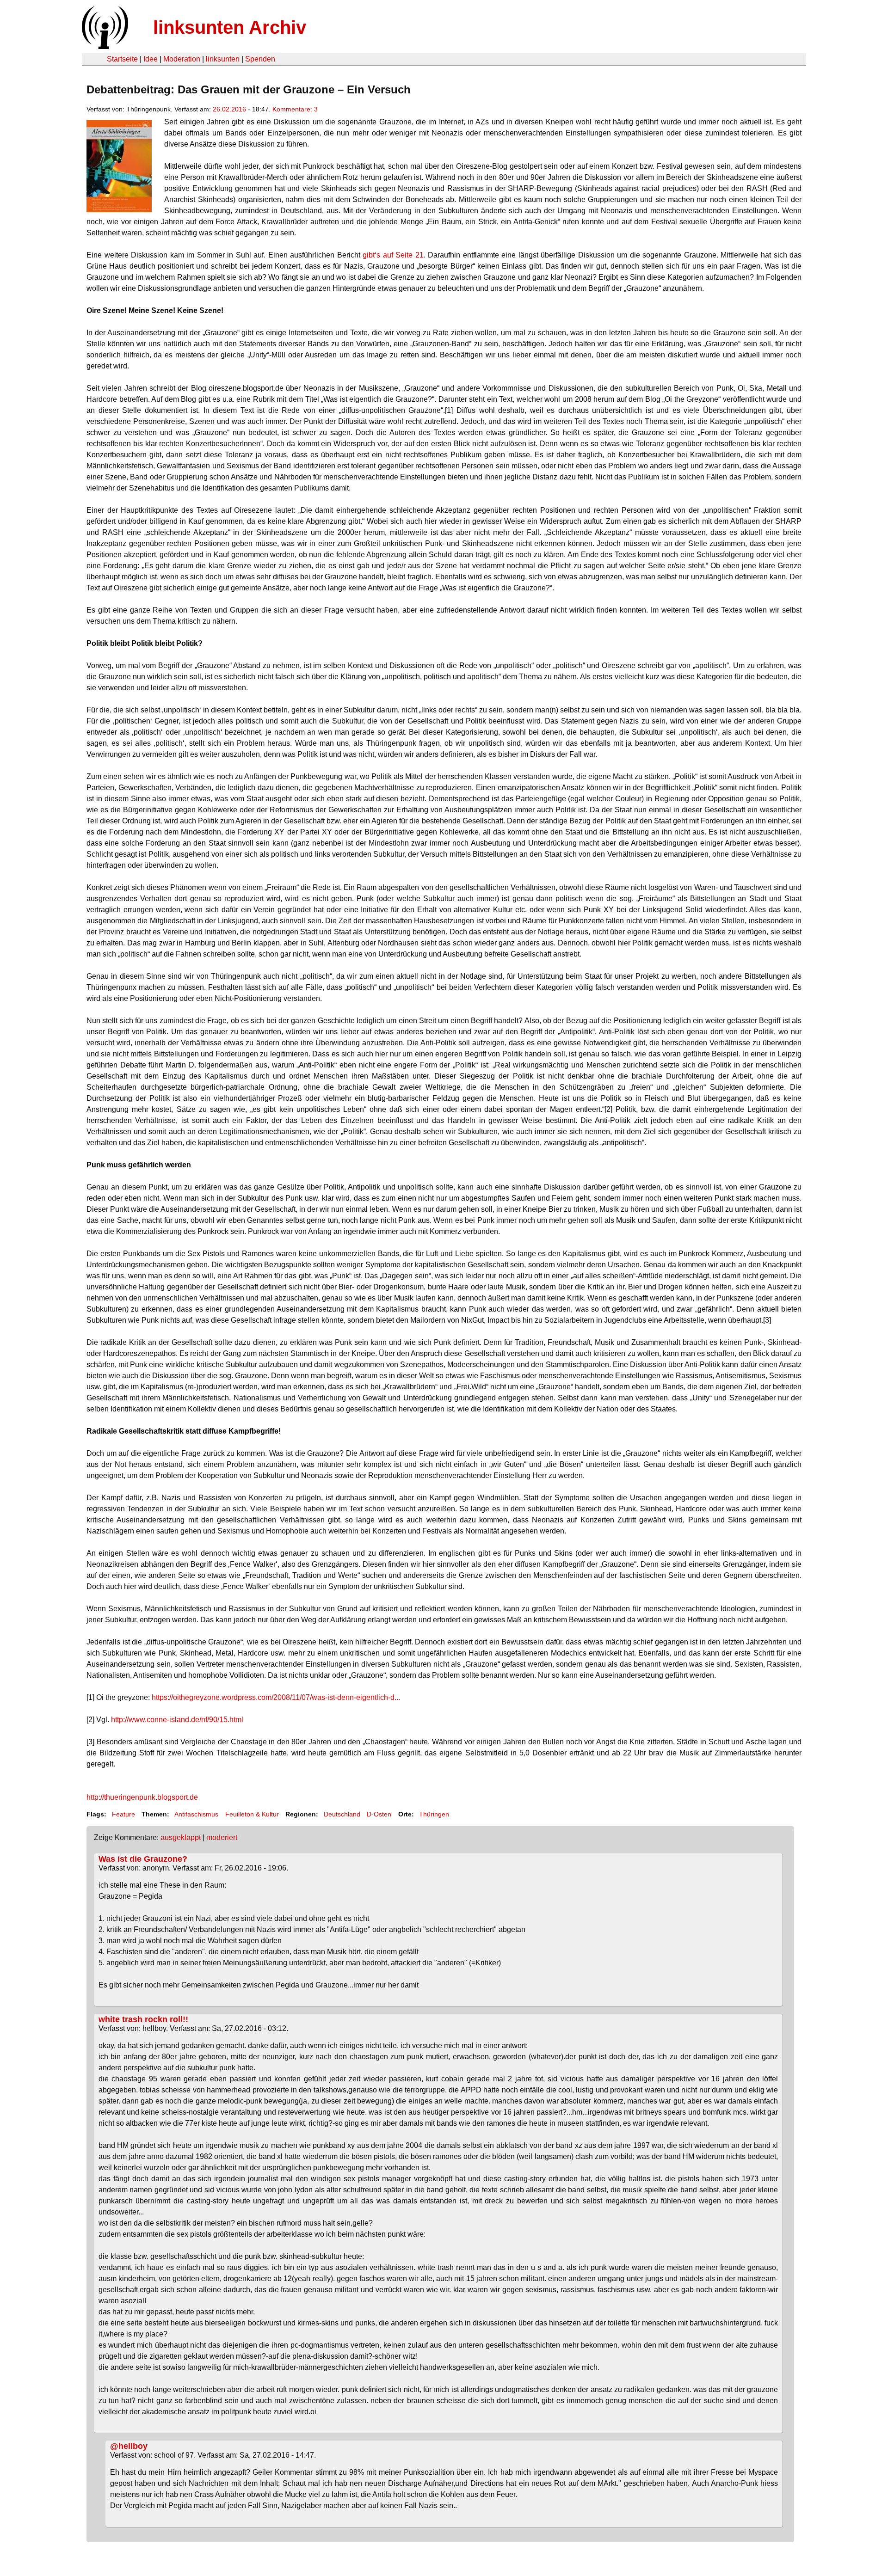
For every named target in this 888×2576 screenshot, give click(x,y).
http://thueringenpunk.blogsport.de (142, 1797)
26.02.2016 (229, 109)
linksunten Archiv (230, 27)
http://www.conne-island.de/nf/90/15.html (177, 1720)
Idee (151, 59)
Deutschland (342, 1814)
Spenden (260, 59)
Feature (123, 1814)
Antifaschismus (196, 1814)
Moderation (182, 59)
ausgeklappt (181, 1837)
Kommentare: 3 (295, 109)
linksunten (223, 59)
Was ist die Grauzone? (143, 1859)
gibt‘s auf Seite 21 (393, 255)
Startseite (122, 59)
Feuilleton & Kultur (252, 1814)
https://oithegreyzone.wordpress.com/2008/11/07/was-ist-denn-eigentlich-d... (276, 1697)
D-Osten (379, 1814)
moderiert (222, 1837)
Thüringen (434, 1814)
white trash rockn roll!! (143, 2019)
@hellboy (129, 2446)
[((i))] (104, 46)
